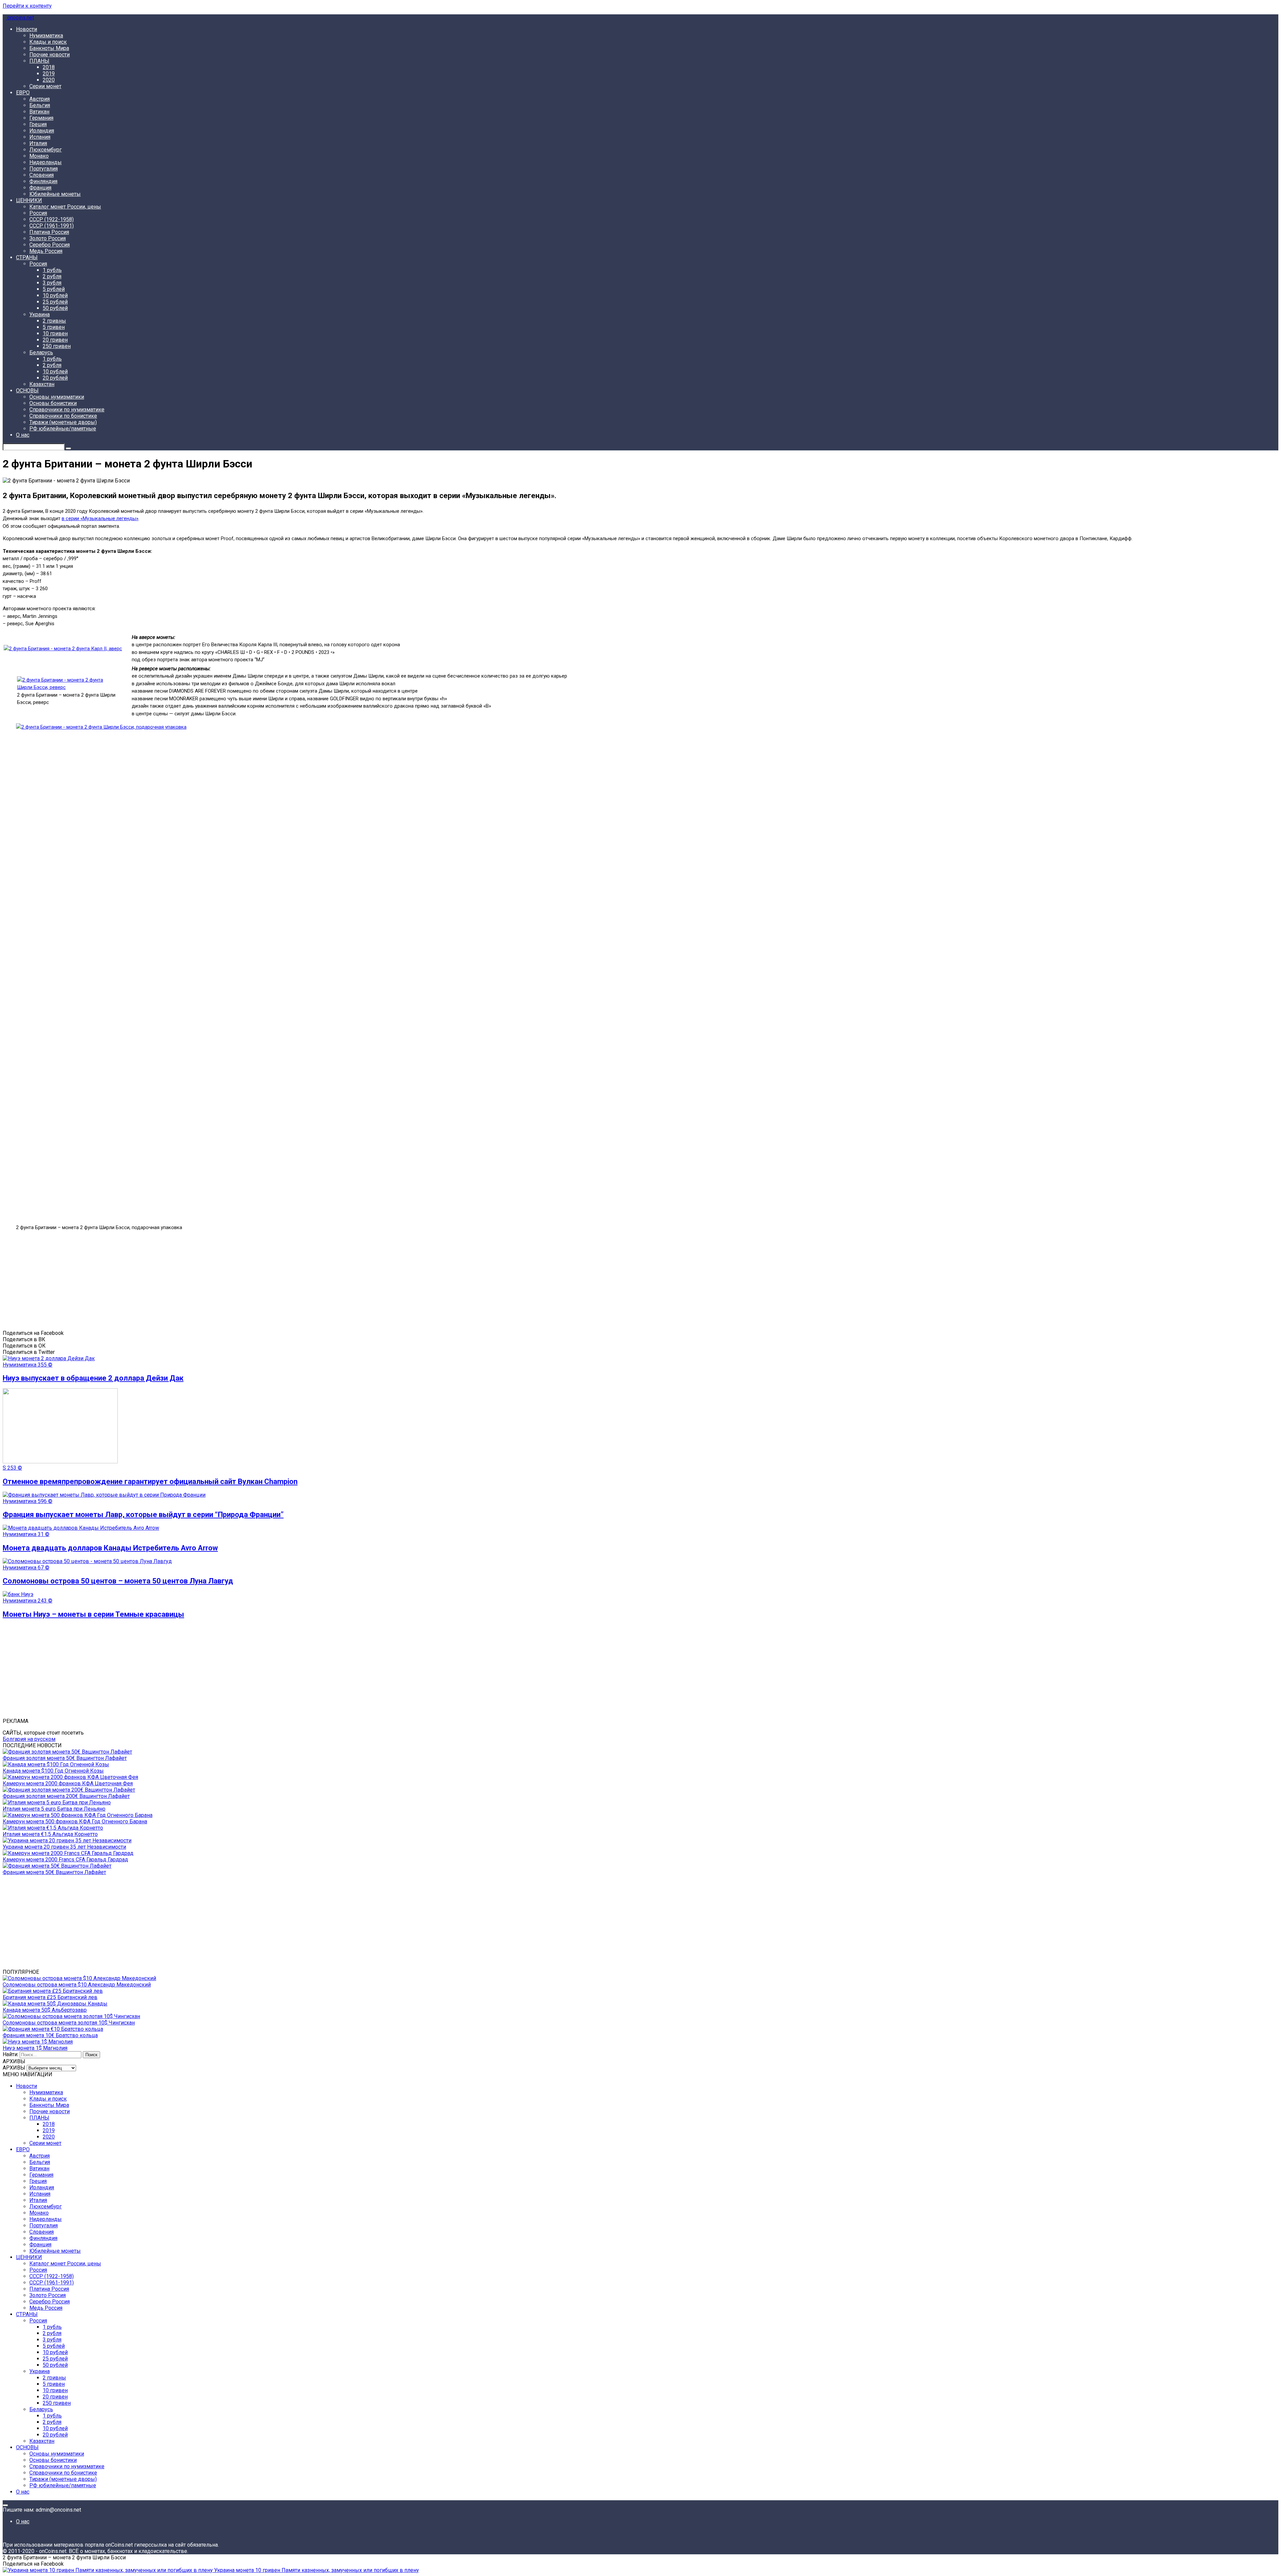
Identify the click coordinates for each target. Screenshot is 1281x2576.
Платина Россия (49, 232)
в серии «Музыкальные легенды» (100, 518)
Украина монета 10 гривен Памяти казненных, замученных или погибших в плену (316, 2570)
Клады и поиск (48, 42)
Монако (39, 156)
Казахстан (42, 384)
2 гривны (54, 321)
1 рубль (52, 270)
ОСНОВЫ (27, 391)
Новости (27, 29)
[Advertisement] (203, 1283)
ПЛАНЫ (39, 61)
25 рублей (55, 302)
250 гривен (57, 346)
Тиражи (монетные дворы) (63, 422)
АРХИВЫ (14, 2068)
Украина (40, 314)
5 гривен (54, 327)
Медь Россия (46, 251)
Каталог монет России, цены (65, 207)
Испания (40, 137)
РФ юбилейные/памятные (63, 429)
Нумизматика (46, 36)
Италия (38, 143)
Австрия (40, 99)
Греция (38, 124)
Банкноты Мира (49, 48)
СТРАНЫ (27, 257)
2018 (49, 67)
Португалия (44, 169)
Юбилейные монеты (55, 194)
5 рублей (54, 289)
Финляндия (43, 181)
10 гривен (55, 333)
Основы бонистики (53, 403)
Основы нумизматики (57, 397)
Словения (42, 175)
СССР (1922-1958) (52, 219)
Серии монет (45, 86)
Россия (38, 213)
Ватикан (39, 112)
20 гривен (55, 340)
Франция (40, 188)
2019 (49, 74)
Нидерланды (46, 162)
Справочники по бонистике (63, 416)
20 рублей (55, 378)
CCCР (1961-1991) (52, 226)
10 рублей (55, 295)
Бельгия (40, 105)
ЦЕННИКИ (29, 200)
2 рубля (52, 276)
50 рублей (55, 308)
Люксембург (46, 150)
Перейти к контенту (27, 6)
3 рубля (52, 283)
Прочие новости (50, 55)
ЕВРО (23, 93)
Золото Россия (48, 238)
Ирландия (42, 131)
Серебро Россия (50, 245)
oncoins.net (20, 18)
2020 (49, 80)
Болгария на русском (29, 1739)
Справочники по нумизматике (67, 410)
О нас (23, 435)
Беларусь (41, 352)
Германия (41, 118)
